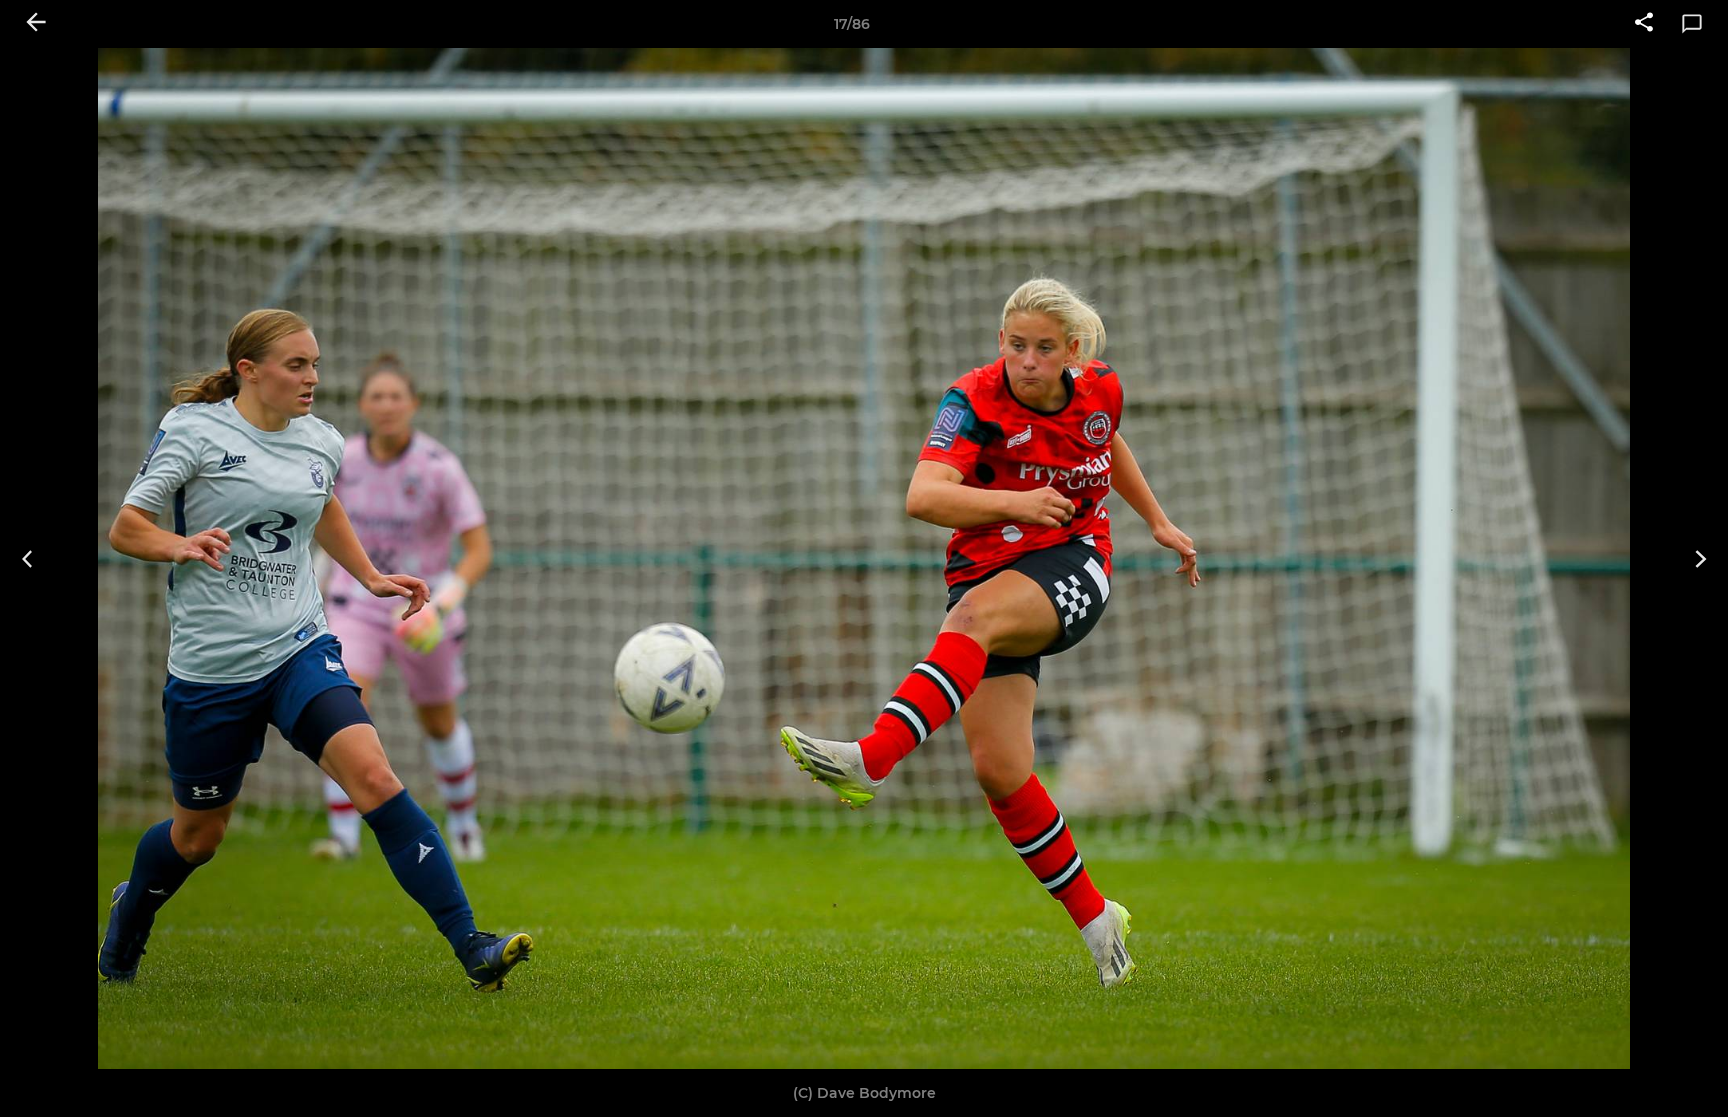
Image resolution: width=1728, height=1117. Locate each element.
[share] (1644, 24)
